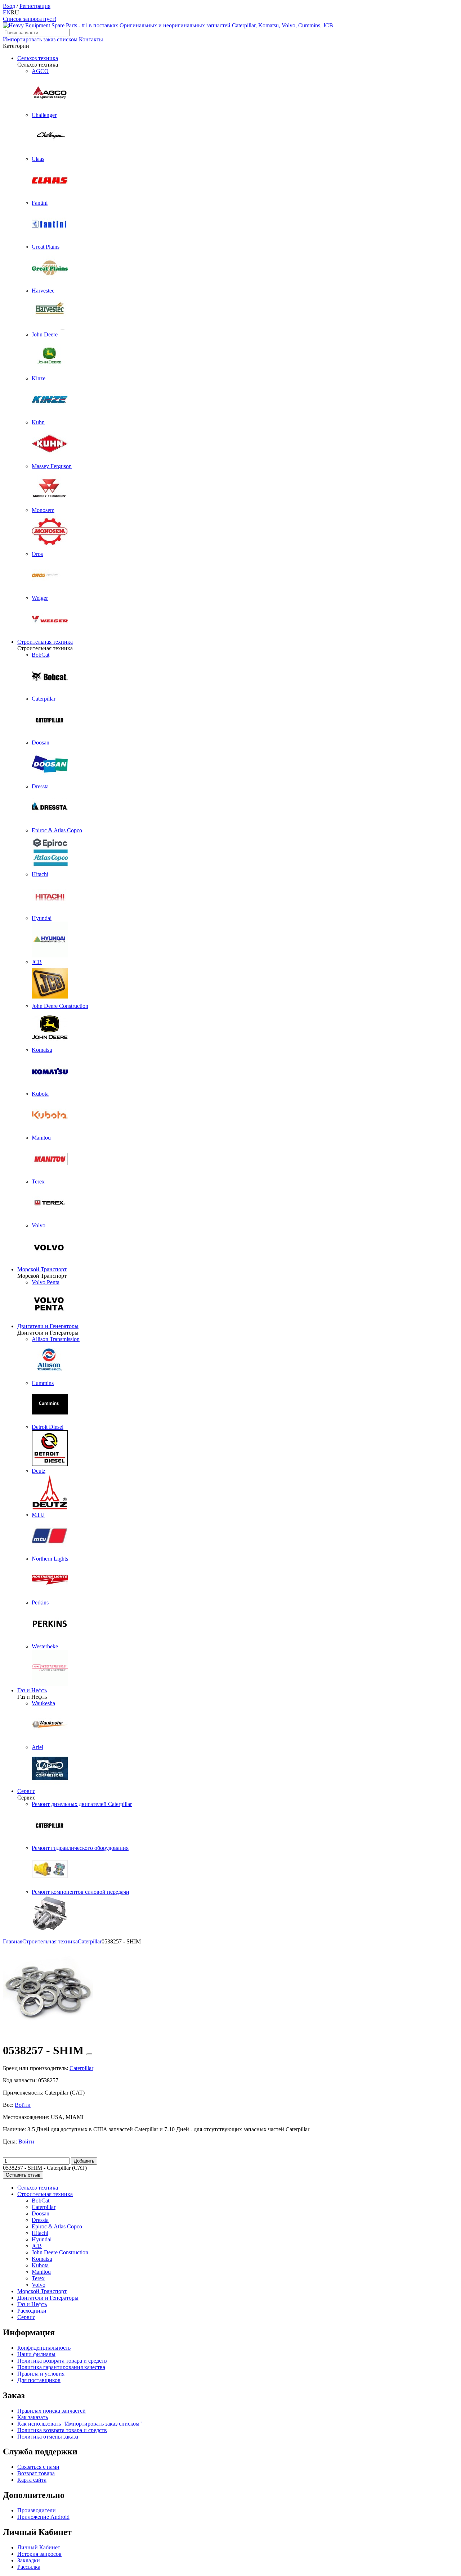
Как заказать (33, 2417)
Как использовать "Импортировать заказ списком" (80, 2424)
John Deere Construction (60, 2252)
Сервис (26, 1791)
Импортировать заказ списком (40, 39)
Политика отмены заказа (48, 2437)
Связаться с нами (38, 2467)
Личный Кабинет (39, 2547)
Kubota (40, 2265)
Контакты (91, 39)
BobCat (41, 2201)
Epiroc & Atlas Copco (57, 2226)
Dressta (40, 2220)
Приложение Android (43, 2517)
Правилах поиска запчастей (52, 2411)
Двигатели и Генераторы (48, 1326)
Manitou (41, 2272)
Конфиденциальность (44, 2348)
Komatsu (42, 2259)
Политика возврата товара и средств (62, 2361)
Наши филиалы (36, 2354)
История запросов (39, 2554)
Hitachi (40, 2233)
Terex (38, 2278)
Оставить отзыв (23, 2175)
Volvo (39, 2285)
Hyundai (42, 2239)
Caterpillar (44, 2207)
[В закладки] (89, 2054)
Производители (37, 2510)
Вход (9, 6)
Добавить (84, 2161)
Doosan (41, 2213)
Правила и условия (41, 2374)
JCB (37, 2246)
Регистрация (35, 6)
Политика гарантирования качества (61, 2367)
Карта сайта (32, 2480)
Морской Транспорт (42, 1269)
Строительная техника (45, 642)
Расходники (32, 2311)
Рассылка (29, 2567)
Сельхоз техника (38, 58)
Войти (23, 2105)
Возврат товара (36, 2473)
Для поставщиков (39, 2380)
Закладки (29, 2560)
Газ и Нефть (32, 1690)
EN (7, 12)
